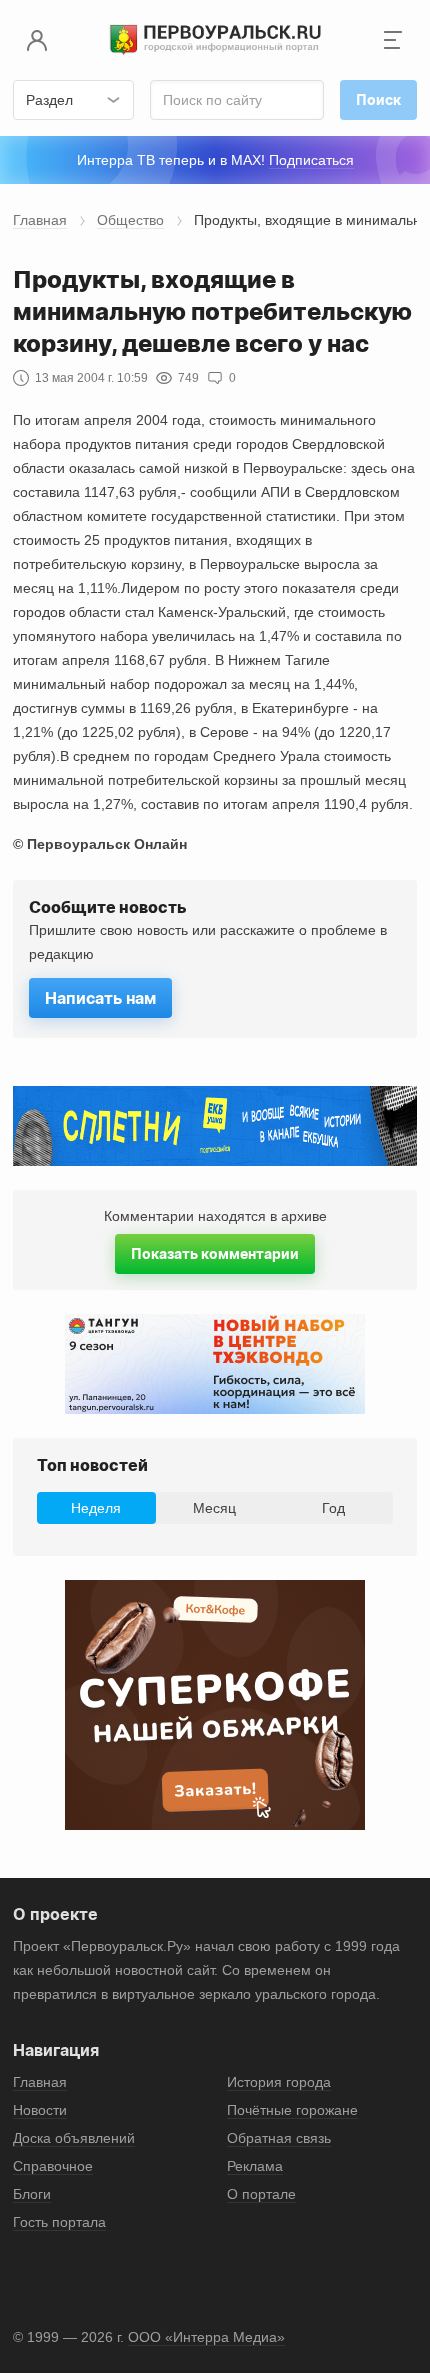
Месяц (214, 1508)
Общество (130, 220)
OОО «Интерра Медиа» (206, 2337)
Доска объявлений (74, 2138)
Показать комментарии (215, 1253)
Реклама (255, 2166)
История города (279, 2082)
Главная (40, 220)
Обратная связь (279, 2138)
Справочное (53, 2166)
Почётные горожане (292, 2110)
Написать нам (100, 998)
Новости (40, 2110)
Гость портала (59, 2222)
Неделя (96, 1508)
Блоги (32, 2194)
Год (333, 1508)
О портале (261, 2194)
